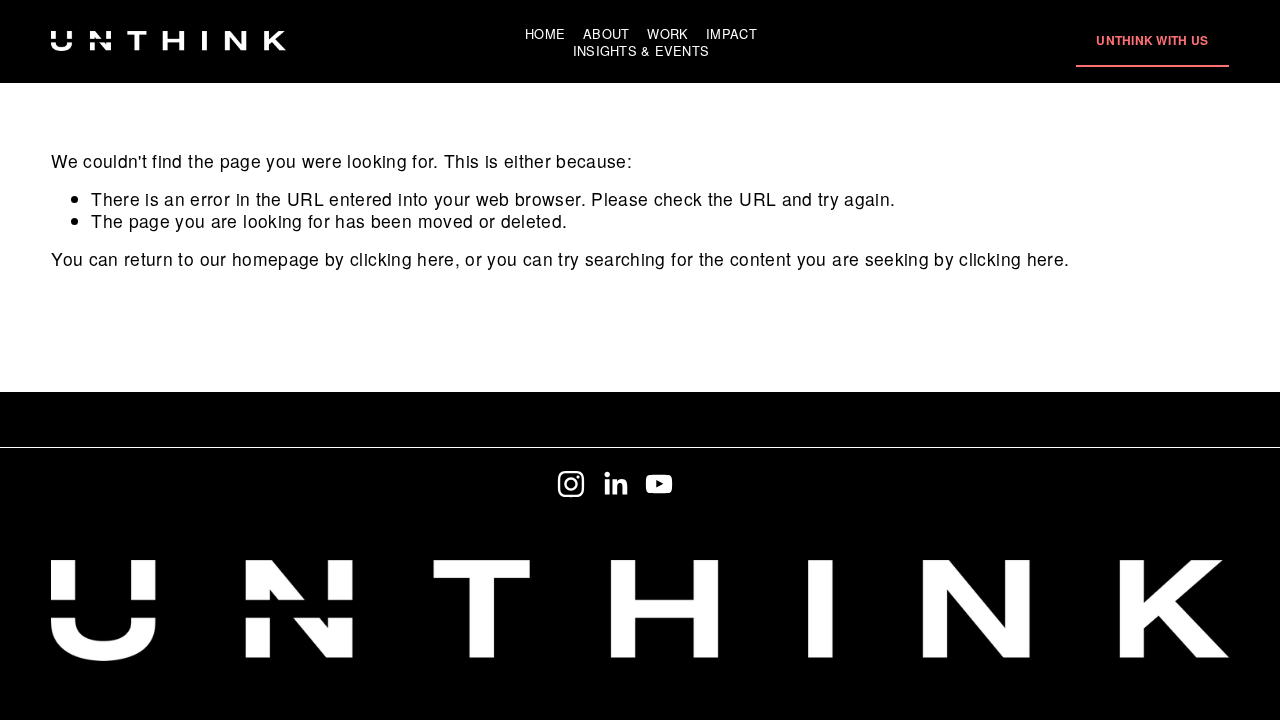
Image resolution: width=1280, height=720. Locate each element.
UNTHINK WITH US (1152, 40)
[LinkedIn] (615, 484)
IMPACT (731, 33)
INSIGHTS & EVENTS (641, 51)
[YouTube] (659, 484)
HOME (545, 33)
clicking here (402, 258)
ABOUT (606, 33)
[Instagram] (571, 484)
